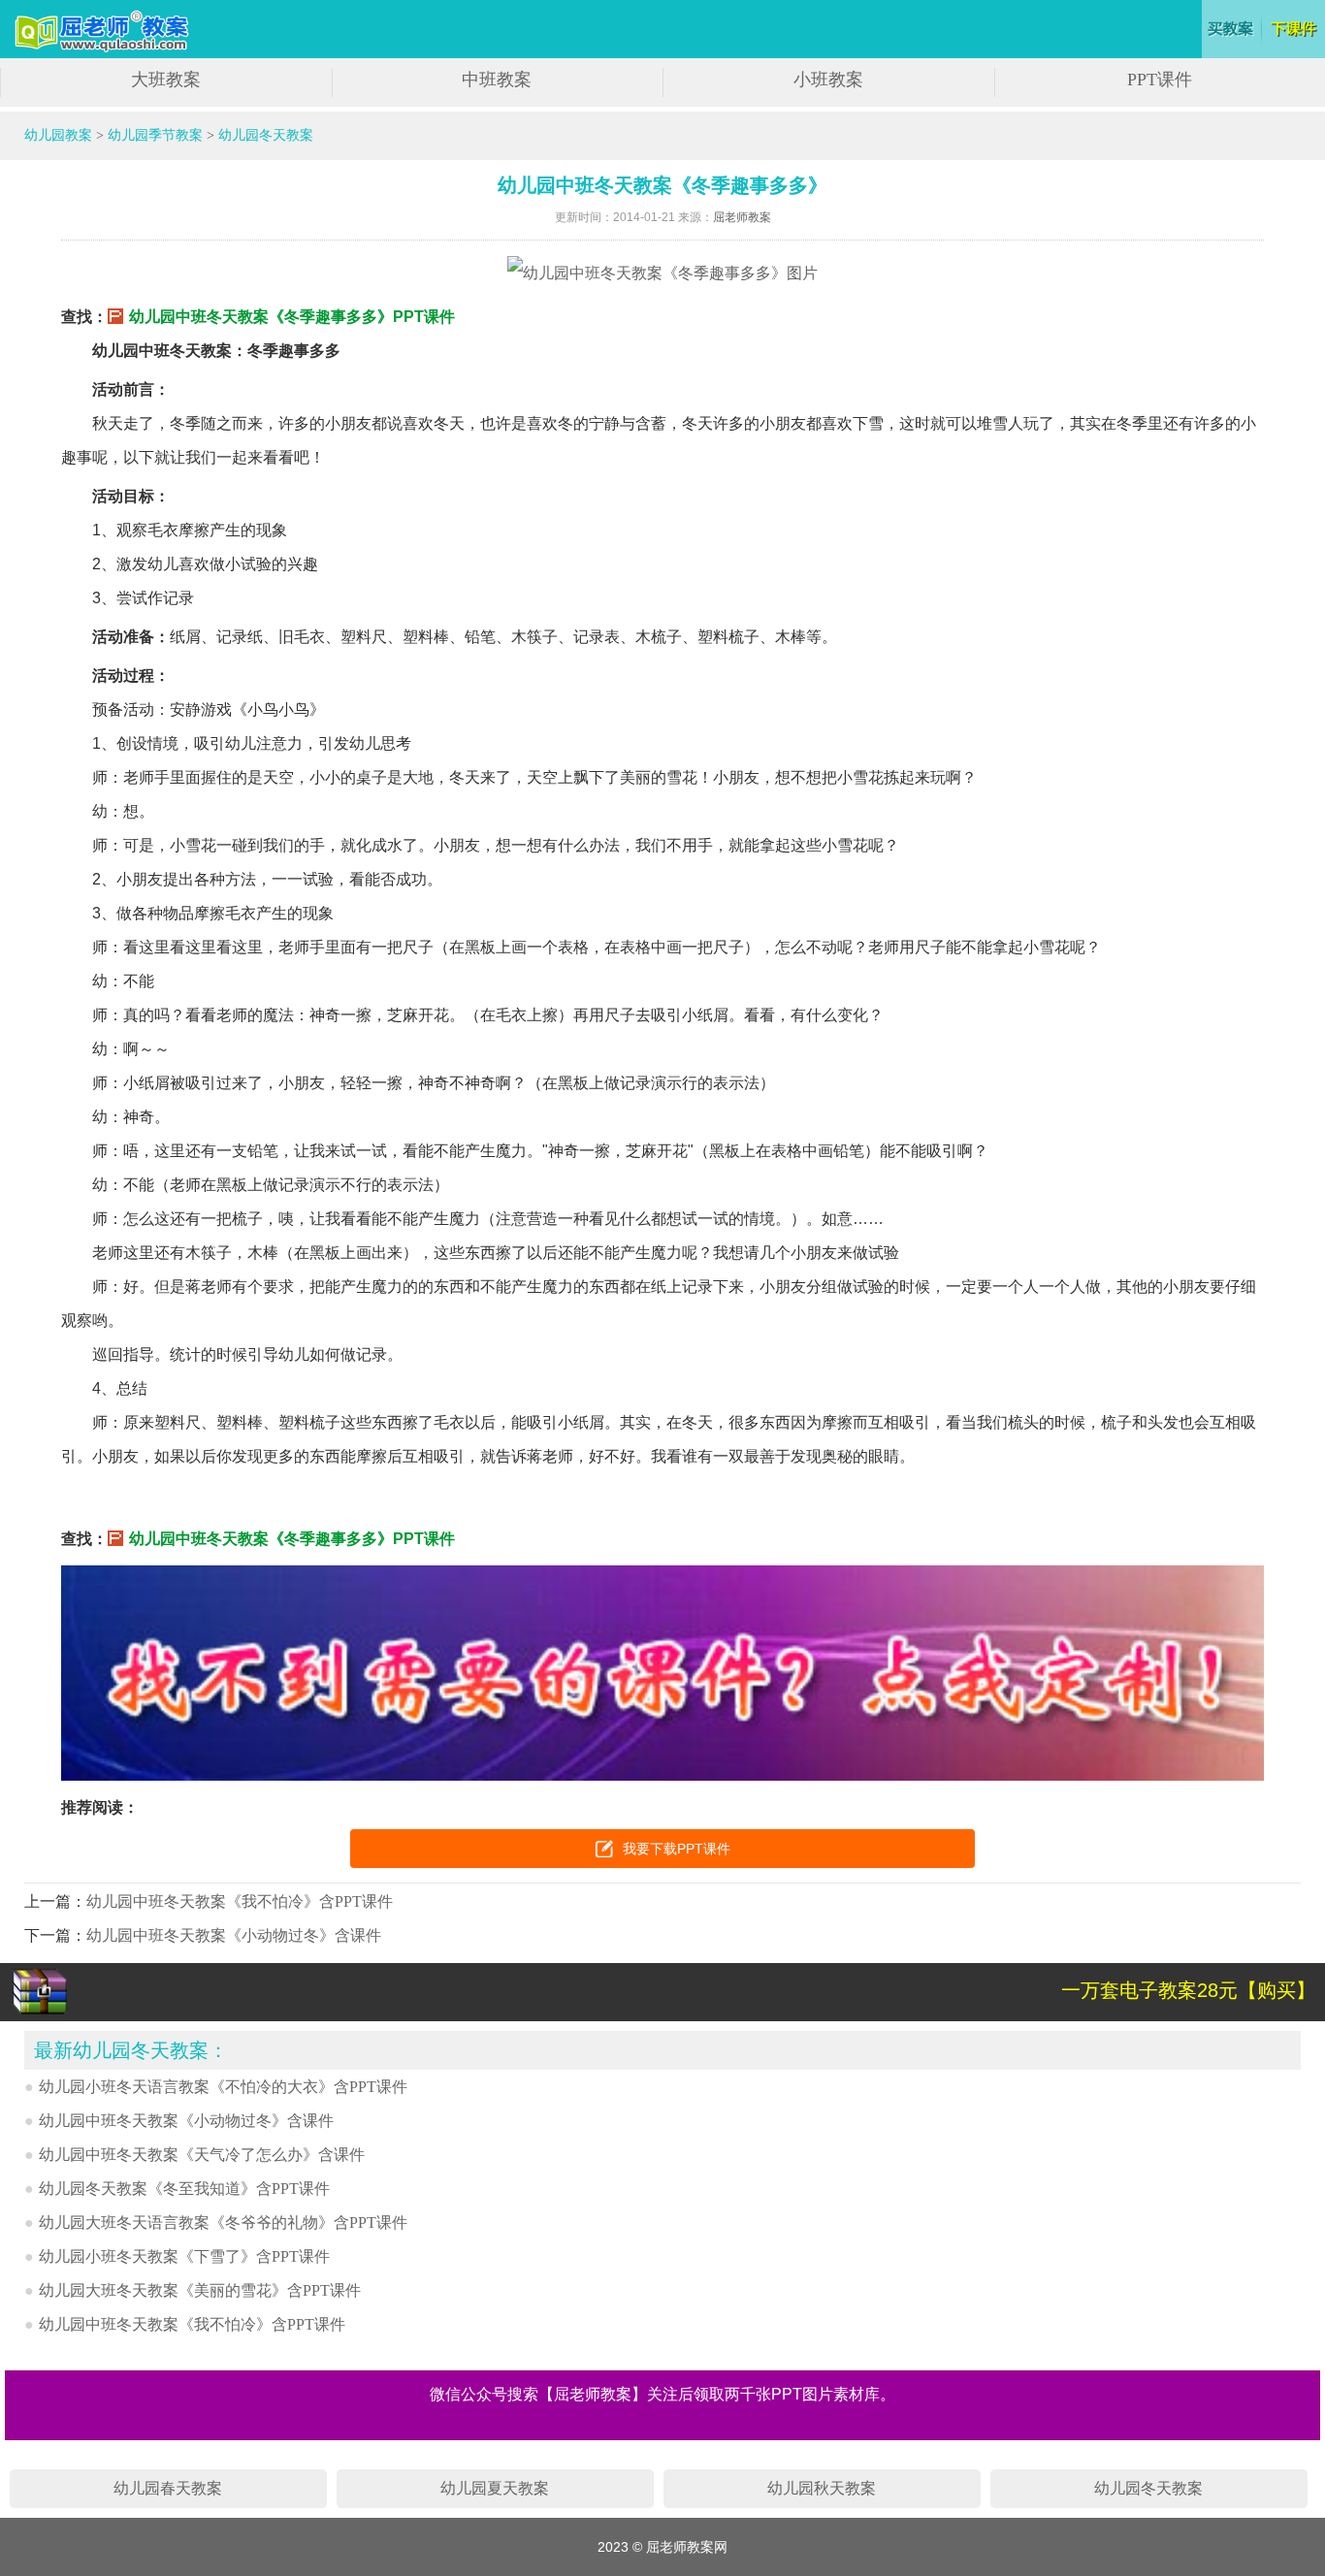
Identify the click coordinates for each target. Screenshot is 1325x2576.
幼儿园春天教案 (168, 2488)
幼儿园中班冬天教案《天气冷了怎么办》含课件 (202, 2155)
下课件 (1295, 29)
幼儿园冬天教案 (266, 135)
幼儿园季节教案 (155, 135)
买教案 (1231, 29)
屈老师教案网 (104, 32)
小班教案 (828, 80)
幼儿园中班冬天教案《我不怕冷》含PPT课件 (240, 1901)
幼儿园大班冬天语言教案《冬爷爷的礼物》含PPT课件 (223, 2222)
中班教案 (497, 80)
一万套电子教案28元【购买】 (1188, 1990)
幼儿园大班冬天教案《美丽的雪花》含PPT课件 (200, 2290)
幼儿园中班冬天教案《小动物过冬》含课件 (234, 1935)
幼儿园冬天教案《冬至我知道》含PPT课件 (184, 2189)
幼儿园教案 (58, 135)
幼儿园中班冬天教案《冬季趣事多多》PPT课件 (292, 317)
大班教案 (166, 80)
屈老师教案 (742, 217)
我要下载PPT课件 (677, 1849)
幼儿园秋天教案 (822, 2488)
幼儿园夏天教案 (495, 2488)
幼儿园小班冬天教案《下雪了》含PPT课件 (184, 2256)
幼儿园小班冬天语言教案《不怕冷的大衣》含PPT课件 (223, 2087)
